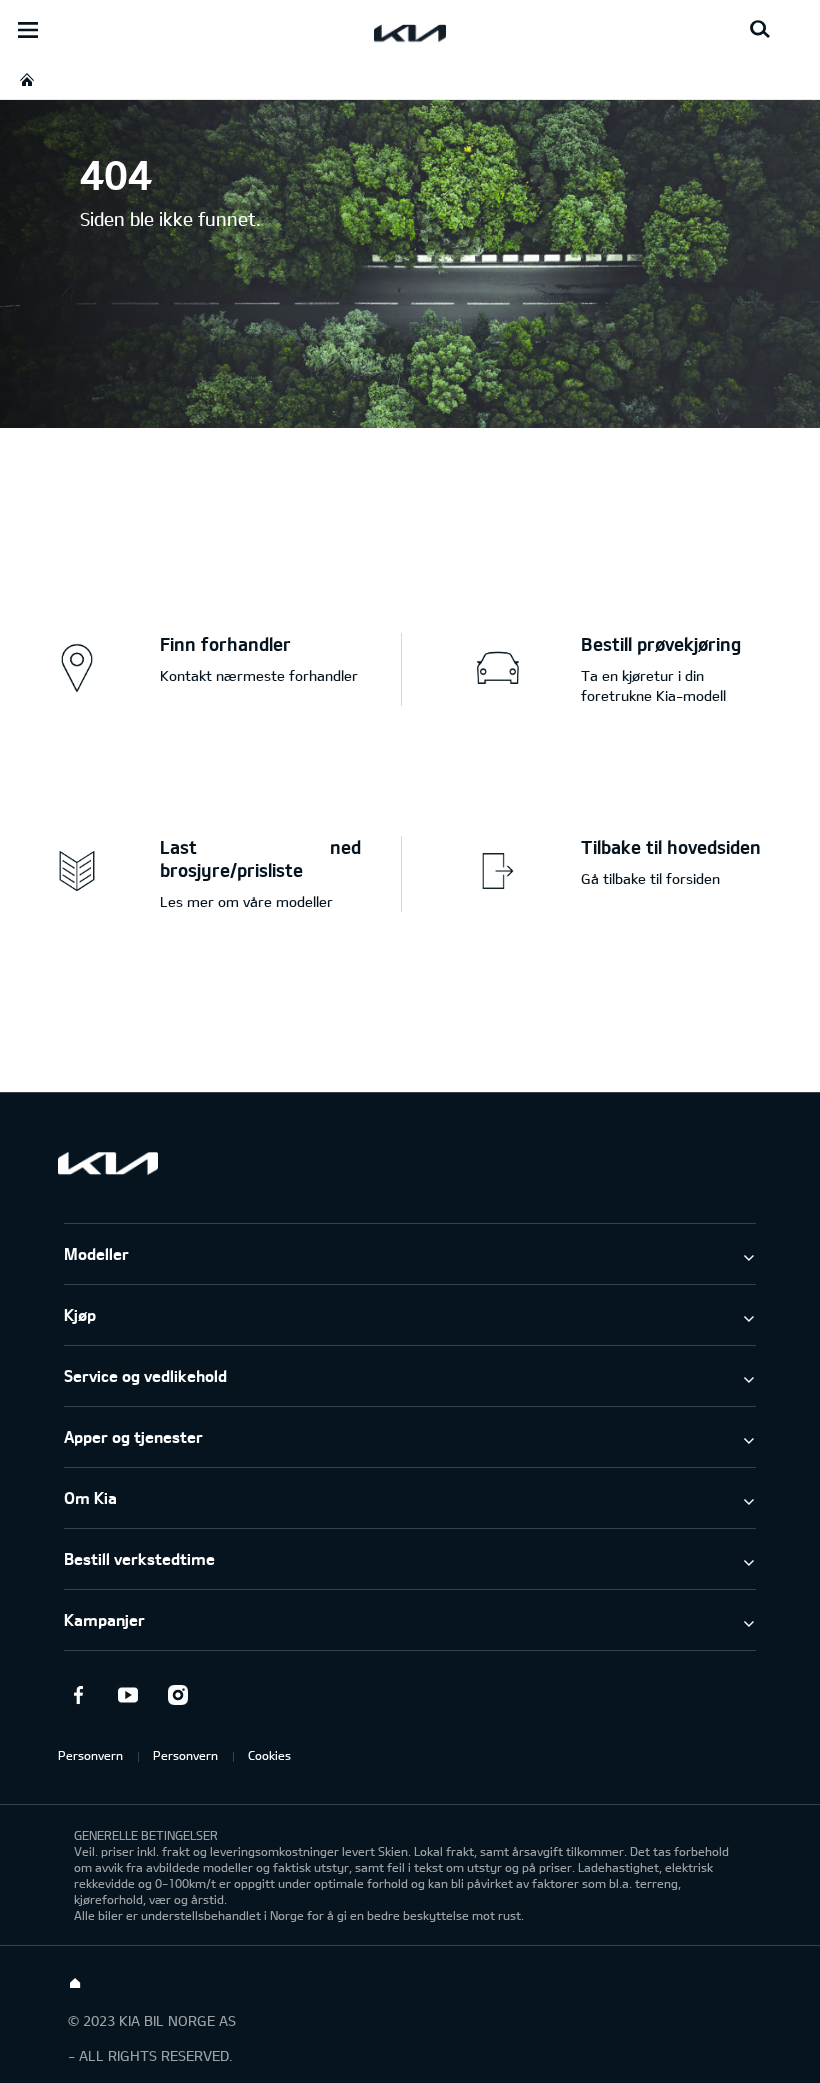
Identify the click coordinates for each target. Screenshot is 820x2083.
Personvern (90, 1755)
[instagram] (178, 1695)
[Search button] (760, 30)
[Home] (75, 1984)
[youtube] (128, 1695)
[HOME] (27, 79)
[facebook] (78, 1695)
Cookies (269, 1755)
